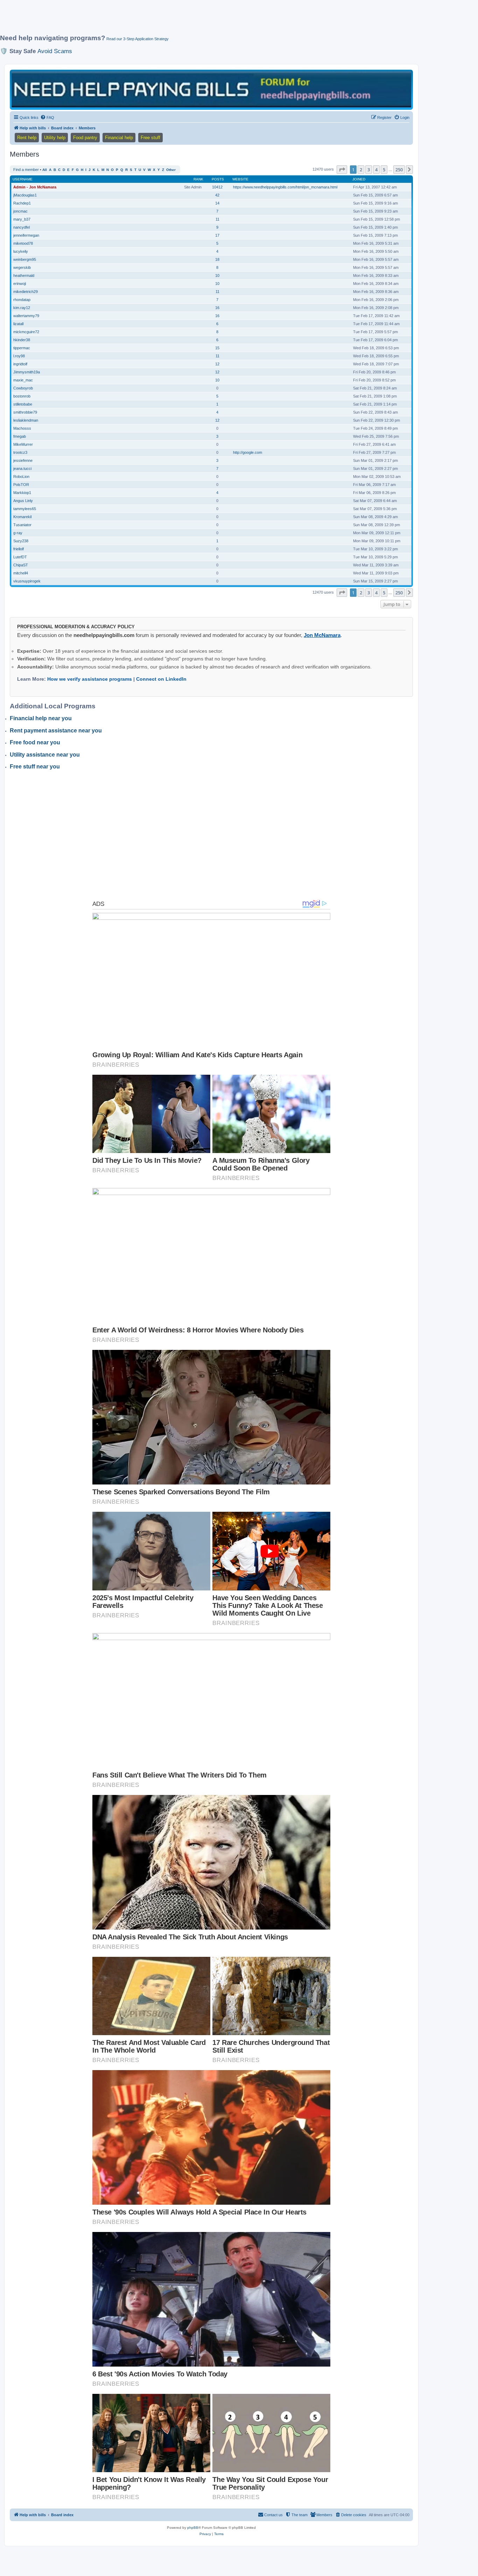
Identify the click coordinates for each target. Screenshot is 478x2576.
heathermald (24, 276)
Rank (198, 179)
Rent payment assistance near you (56, 731)
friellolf (19, 549)
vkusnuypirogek (27, 581)
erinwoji (20, 284)
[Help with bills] (211, 89)
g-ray (18, 533)
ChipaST (21, 565)
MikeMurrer (23, 444)
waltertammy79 (26, 316)
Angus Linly (23, 501)
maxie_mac (23, 380)
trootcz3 (20, 452)
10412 (217, 187)
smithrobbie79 (25, 412)
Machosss (22, 428)
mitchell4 (21, 573)
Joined (359, 179)
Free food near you (35, 742)
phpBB (193, 2528)
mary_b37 (22, 219)
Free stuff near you (35, 767)
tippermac (22, 348)
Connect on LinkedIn (161, 679)
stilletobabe (23, 404)
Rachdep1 (22, 203)
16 (217, 308)
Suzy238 (21, 541)
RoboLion (21, 477)
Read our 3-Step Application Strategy (138, 39)
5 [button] (384, 170)
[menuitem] (47, 117)
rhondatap (22, 300)
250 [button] (399, 170)
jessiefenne (23, 460)
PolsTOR (21, 485)
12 (217, 364)
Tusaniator (22, 525)
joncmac (20, 211)
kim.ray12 (22, 308)
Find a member (26, 170)
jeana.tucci (22, 468)
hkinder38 (22, 340)
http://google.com (248, 452)
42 (217, 195)
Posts (218, 179)
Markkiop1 (22, 493)
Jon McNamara (322, 635)
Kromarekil (22, 517)
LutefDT (20, 557)
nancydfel (22, 227)
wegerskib (22, 267)
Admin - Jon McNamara (35, 187)
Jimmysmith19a (27, 372)
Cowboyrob (23, 388)
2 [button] (361, 170)
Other (171, 170)
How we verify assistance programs (90, 679)
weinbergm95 (25, 259)
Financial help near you (41, 718)
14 (217, 203)
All (45, 170)
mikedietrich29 (26, 292)
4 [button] (376, 170)
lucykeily (21, 251)
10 (217, 276)
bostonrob (22, 396)
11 (217, 219)
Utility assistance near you (45, 755)
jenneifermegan (26, 235)
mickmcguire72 (26, 332)
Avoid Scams (55, 51)
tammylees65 (25, 509)
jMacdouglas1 (25, 195)
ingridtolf (20, 364)
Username (23, 179)
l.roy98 (19, 356)
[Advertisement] (170, 20)
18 (217, 259)
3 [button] (369, 170)
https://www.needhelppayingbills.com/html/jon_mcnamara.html (285, 187)
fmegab (20, 436)
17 (217, 235)
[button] (342, 170)
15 (217, 348)
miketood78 (23, 243)
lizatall (18, 324)
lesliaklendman (26, 420)
